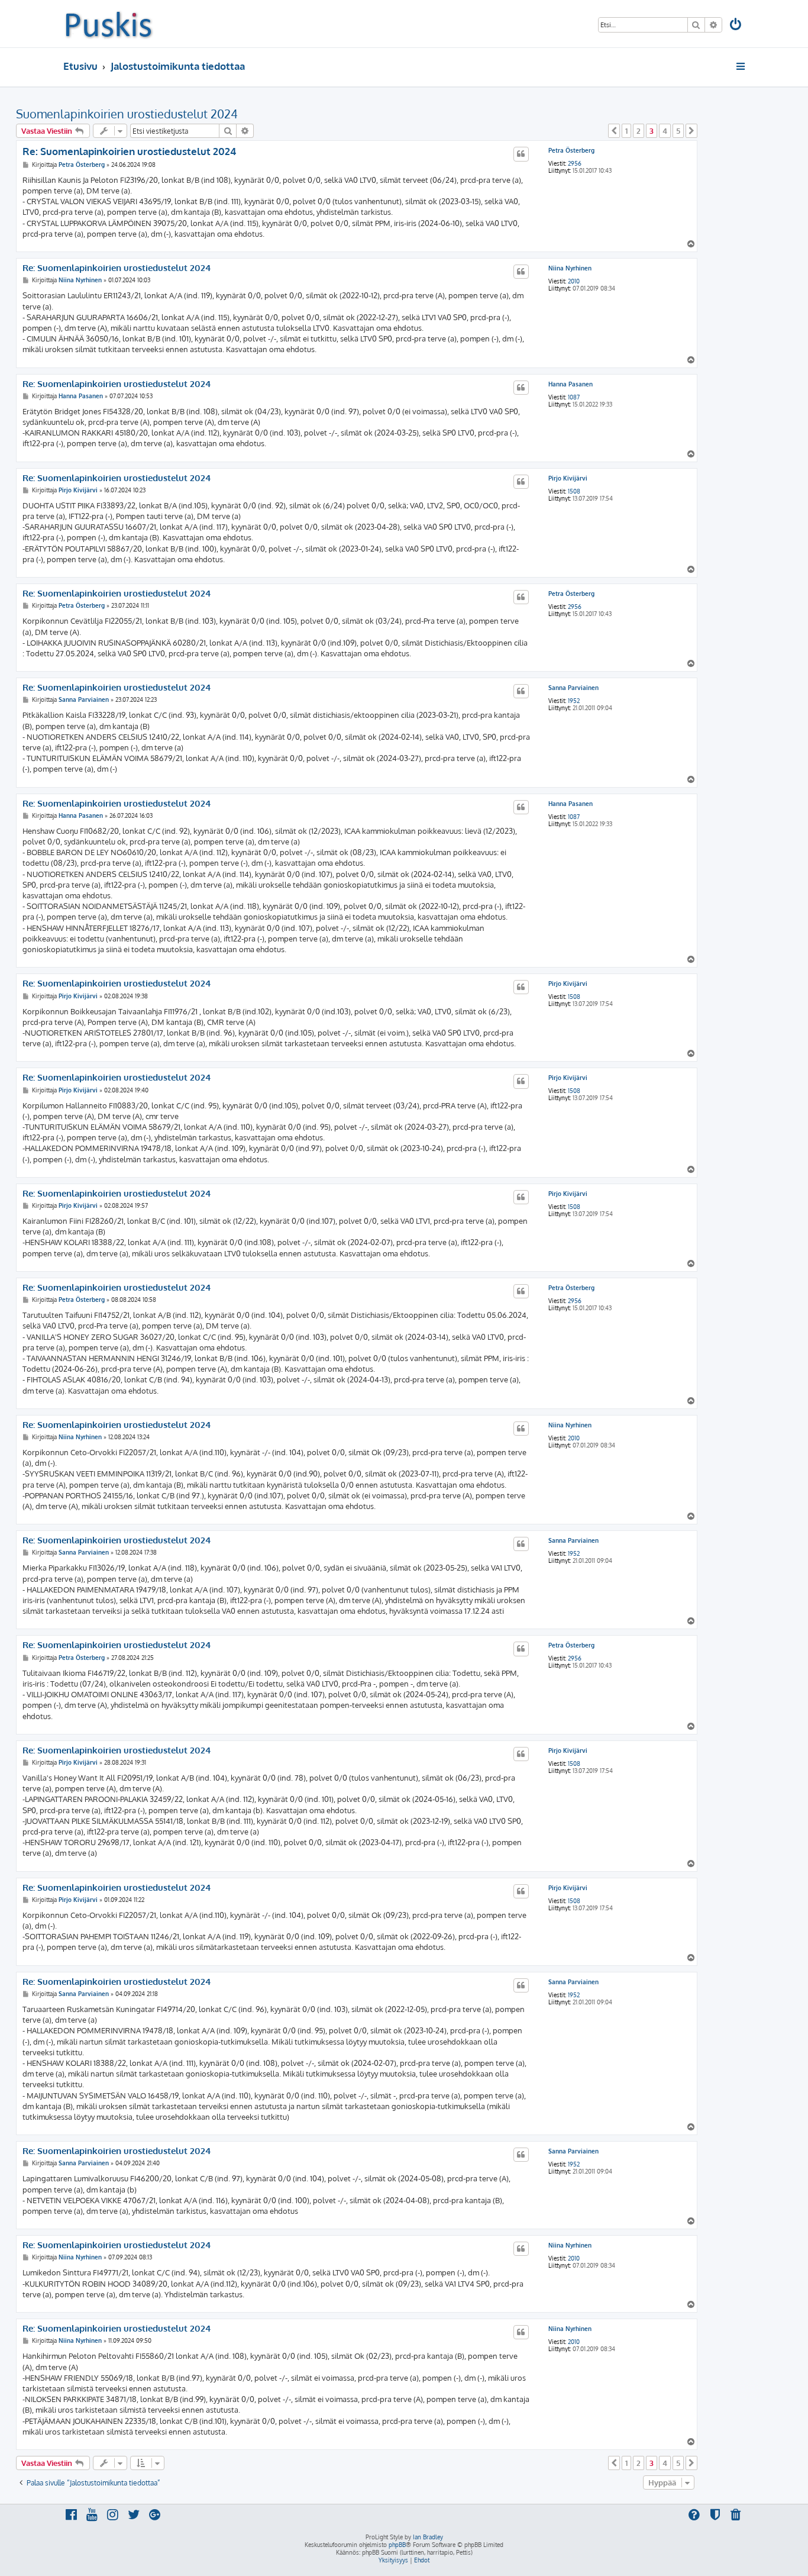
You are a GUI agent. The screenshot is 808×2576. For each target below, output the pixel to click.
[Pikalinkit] (741, 66)
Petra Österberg (571, 150)
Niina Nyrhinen (570, 268)
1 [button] (626, 131)
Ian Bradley (428, 2537)
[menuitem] (736, 26)
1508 (574, 491)
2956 (575, 163)
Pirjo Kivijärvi (568, 478)
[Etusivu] (109, 24)
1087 (574, 397)
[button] (614, 131)
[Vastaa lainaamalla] (521, 154)
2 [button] (639, 131)
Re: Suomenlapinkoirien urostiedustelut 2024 (129, 151)
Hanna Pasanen (571, 384)
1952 (574, 701)
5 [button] (678, 131)
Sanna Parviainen (573, 688)
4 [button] (665, 131)
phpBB (397, 2545)
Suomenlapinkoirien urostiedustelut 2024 (127, 114)
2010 (574, 281)
